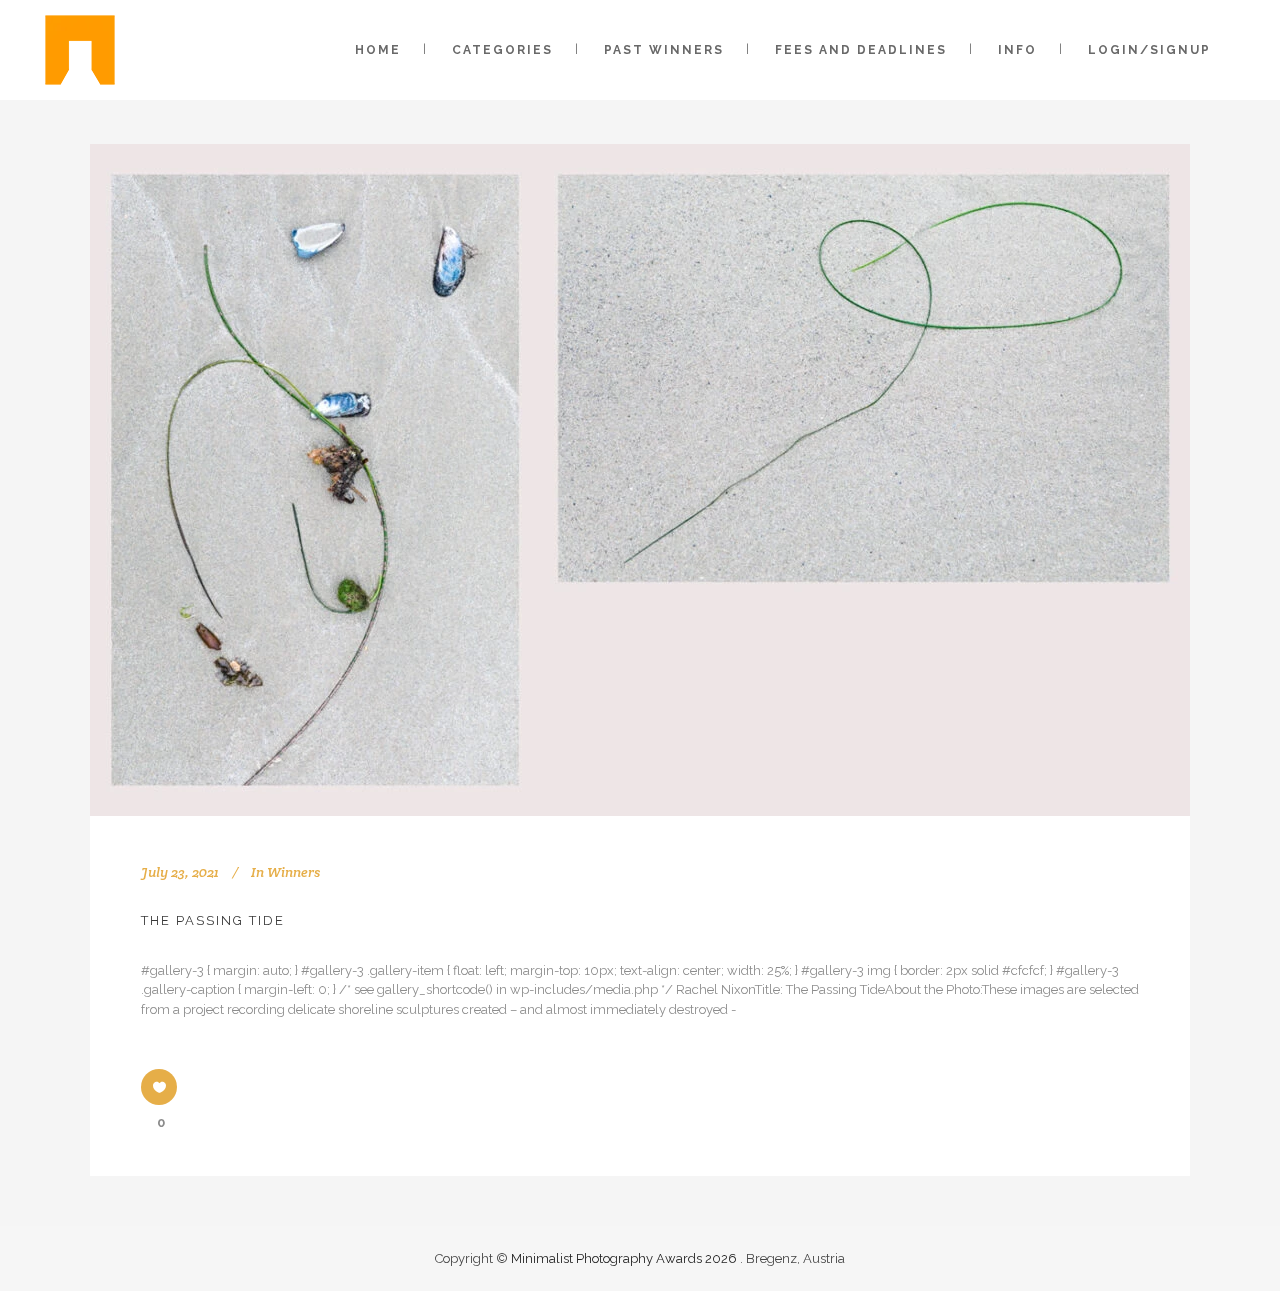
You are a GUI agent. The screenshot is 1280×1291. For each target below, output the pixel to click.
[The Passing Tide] (640, 480)
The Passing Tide (213, 920)
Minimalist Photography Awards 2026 (625, 1258)
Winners (293, 872)
